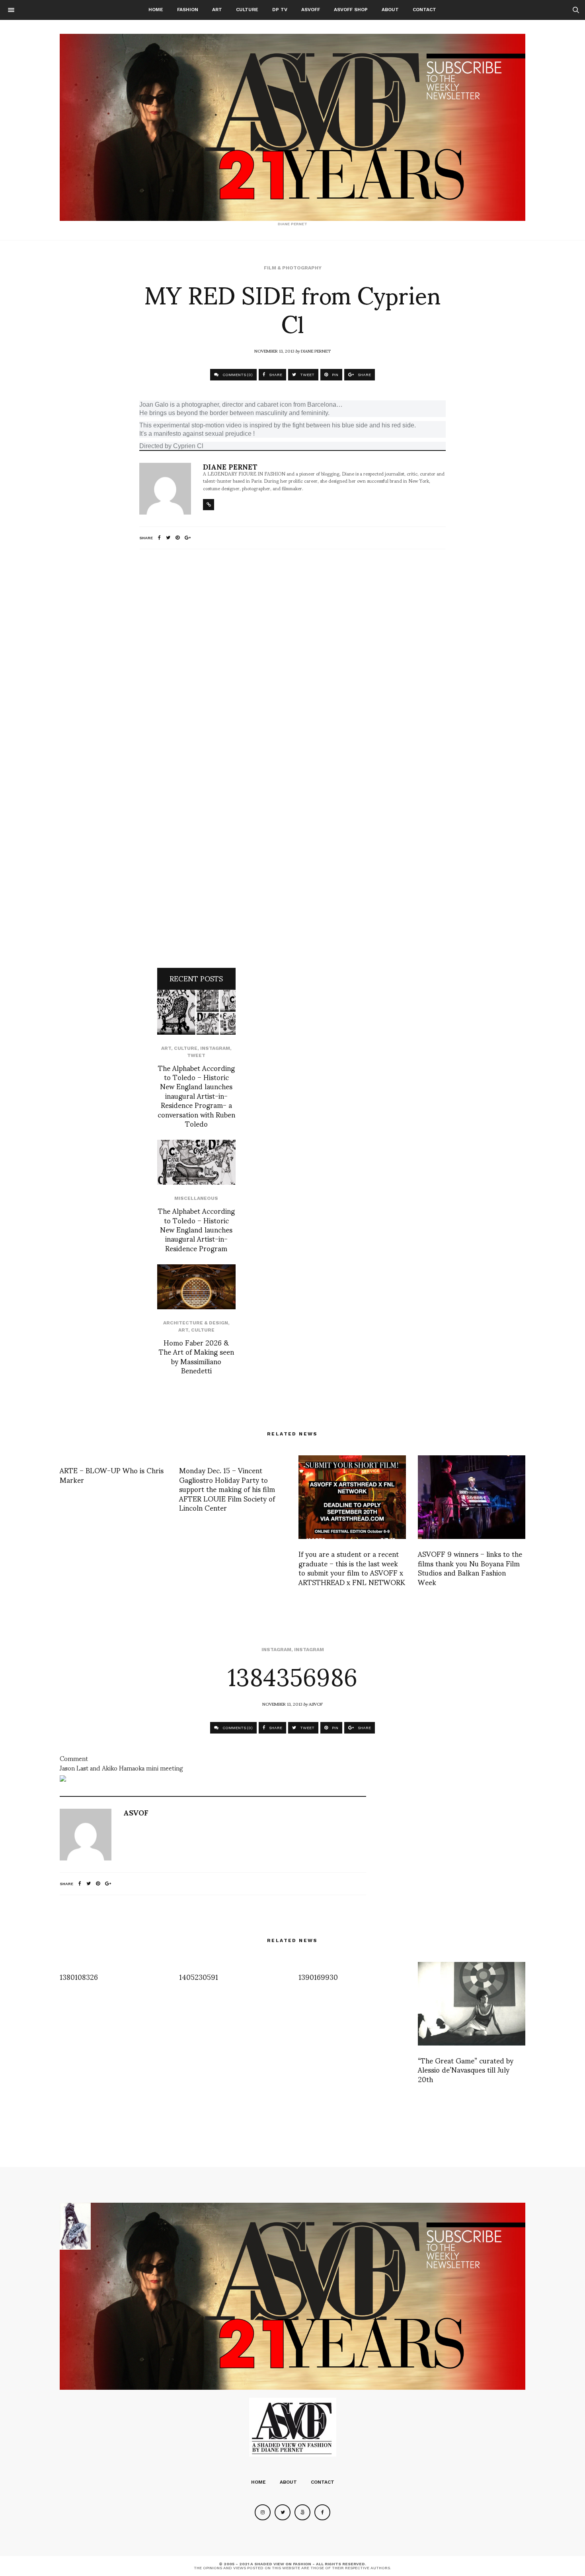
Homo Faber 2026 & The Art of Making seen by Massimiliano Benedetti (196, 1356)
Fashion (188, 10)
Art (217, 10)
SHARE (275, 375)
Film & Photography (293, 268)
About (390, 10)
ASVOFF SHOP (351, 10)
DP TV (280, 10)
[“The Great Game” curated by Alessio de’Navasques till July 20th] (472, 2004)
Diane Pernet (316, 351)
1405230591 (199, 1976)
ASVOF (316, 1704)
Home (156, 10)
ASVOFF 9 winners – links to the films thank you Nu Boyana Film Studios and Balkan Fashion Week (470, 1567)
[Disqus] (292, 661)
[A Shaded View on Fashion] (292, 127)
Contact (424, 10)
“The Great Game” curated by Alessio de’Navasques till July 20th (466, 2069)
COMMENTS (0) (237, 375)
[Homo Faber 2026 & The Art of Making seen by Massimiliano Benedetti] (196, 1287)
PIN (334, 375)
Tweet (196, 1055)
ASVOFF (311, 10)
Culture (247, 10)
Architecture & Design (196, 1323)
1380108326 (79, 1976)
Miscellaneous (196, 1198)
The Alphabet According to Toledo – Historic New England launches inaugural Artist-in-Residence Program (196, 1229)
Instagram (215, 1048)
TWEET (307, 375)
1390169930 (318, 1976)
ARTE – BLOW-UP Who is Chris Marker (112, 1474)
